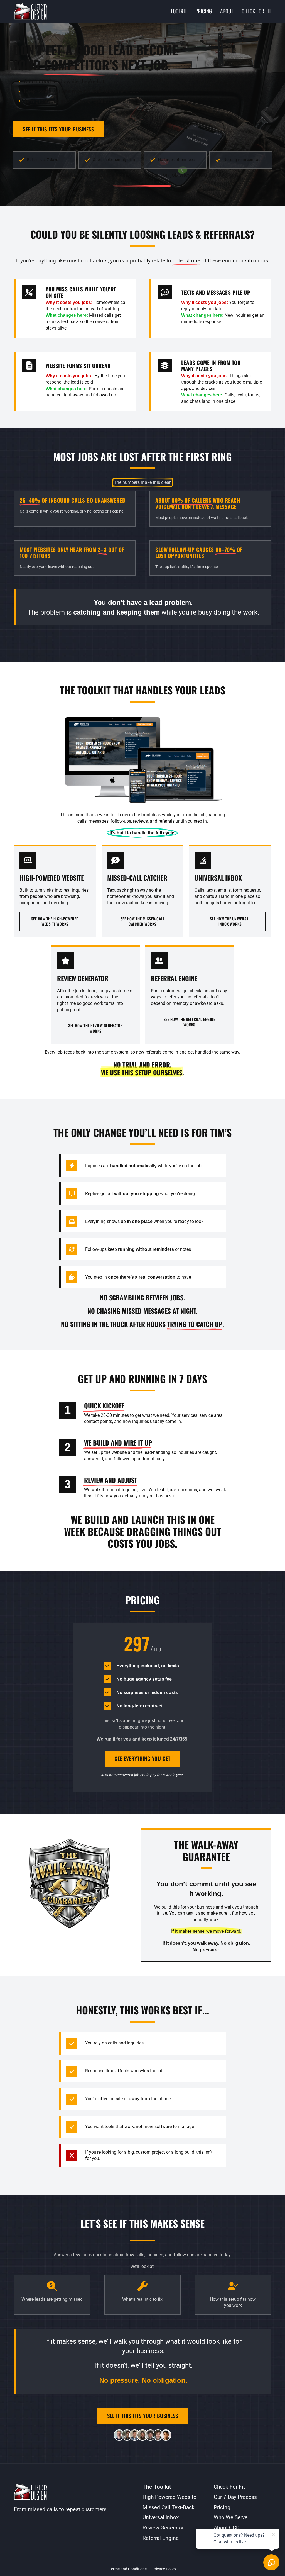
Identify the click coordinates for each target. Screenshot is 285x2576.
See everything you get (142, 1756)
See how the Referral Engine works (190, 1020)
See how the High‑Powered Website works (55, 919)
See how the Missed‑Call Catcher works (143, 919)
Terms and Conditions (128, 2559)
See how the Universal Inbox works (230, 919)
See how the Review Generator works (95, 1026)
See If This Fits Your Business (58, 129)
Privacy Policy (164, 2559)
